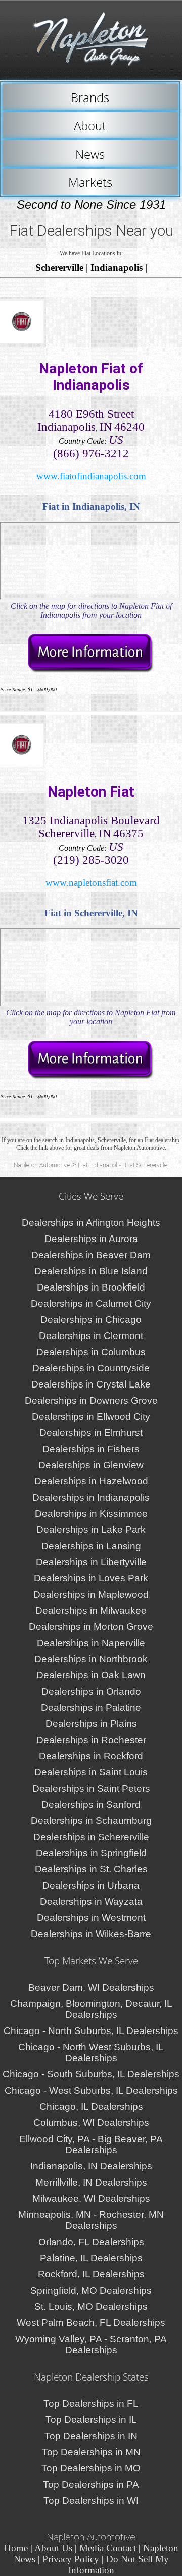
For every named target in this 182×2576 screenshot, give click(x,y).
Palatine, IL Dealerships (91, 2258)
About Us (53, 2548)
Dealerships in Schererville (91, 1837)
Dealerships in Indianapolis (91, 1497)
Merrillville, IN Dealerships (91, 2182)
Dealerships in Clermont (91, 1336)
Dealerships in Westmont (91, 1918)
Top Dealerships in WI (91, 2500)
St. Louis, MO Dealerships (91, 2307)
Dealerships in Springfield (91, 1853)
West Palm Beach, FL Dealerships (91, 2323)
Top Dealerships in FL (91, 2404)
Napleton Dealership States (91, 2377)
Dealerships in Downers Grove (91, 1400)
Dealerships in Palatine (91, 1707)
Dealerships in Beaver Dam (91, 1255)
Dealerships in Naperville (91, 1643)
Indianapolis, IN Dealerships (91, 2166)
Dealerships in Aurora (91, 1239)
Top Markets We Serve (91, 1961)
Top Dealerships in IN (91, 2436)
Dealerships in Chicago (91, 1320)
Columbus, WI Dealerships (91, 2123)
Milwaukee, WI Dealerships (91, 2198)
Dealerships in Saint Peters (91, 1788)
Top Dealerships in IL (91, 2420)
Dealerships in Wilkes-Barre (91, 1934)
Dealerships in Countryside (91, 1368)
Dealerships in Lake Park (91, 1530)
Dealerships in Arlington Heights (91, 1223)
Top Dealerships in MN (91, 2452)
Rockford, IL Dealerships (91, 2274)
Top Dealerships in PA (91, 2484)
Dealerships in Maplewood (91, 1594)
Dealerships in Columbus (91, 1352)
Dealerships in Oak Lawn (91, 1675)
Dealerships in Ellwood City (91, 1417)
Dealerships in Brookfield (91, 1287)
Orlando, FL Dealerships (91, 2242)
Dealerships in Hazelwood (91, 1481)
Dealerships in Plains (91, 1724)
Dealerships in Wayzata (91, 1901)
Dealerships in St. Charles (91, 1869)
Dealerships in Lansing (91, 1546)
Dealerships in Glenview (91, 1465)
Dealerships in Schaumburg (91, 1821)
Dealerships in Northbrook (91, 1659)
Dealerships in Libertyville (91, 1562)
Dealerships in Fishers (91, 1449)
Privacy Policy (71, 2559)
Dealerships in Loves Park (91, 1578)
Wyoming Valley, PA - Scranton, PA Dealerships (91, 2344)
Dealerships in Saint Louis (91, 1772)
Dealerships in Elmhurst (91, 1433)
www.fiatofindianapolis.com (91, 476)
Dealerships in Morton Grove (91, 1627)
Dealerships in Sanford (91, 1804)
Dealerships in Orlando (91, 1691)
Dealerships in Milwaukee (91, 1611)
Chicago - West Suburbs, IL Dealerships (91, 2090)
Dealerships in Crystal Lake (91, 1384)
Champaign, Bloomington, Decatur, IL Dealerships (91, 2009)
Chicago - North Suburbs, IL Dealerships (91, 2031)
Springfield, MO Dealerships (91, 2290)
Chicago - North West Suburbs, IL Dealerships (91, 2052)
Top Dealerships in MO (91, 2468)
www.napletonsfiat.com (91, 883)
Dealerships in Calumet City (91, 1303)
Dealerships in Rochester (91, 1740)
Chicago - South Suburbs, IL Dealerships (91, 2074)
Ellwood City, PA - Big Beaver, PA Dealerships (91, 2144)
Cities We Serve (91, 1196)
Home (16, 2548)
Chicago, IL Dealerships (91, 2107)
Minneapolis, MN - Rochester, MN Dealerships (91, 2220)
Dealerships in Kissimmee (91, 1514)
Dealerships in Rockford (91, 1756)
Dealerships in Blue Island (91, 1271)
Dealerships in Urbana (91, 1885)
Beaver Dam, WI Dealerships (91, 1987)
